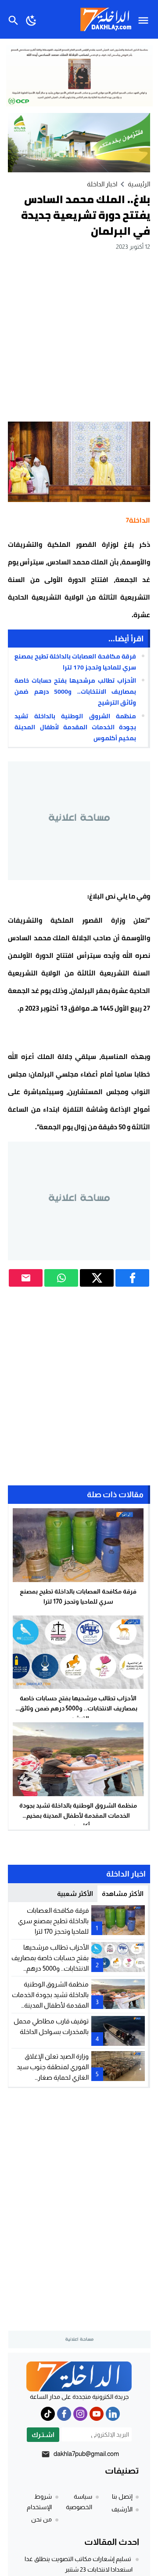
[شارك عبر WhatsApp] (61, 1278)
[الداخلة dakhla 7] (79, 2376)
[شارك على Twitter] (97, 1278)
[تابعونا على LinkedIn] (113, 2414)
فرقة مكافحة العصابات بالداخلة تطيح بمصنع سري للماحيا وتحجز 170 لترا (75, 662)
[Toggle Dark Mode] (31, 19)
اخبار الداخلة (102, 184)
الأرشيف (122, 2509)
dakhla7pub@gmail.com (86, 2454)
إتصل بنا (122, 2496)
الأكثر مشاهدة (123, 1894)
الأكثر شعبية (75, 1894)
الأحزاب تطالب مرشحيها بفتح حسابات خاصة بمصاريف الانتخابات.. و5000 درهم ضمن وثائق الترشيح (75, 691)
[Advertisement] (79, 336)
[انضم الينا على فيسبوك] (64, 2414)
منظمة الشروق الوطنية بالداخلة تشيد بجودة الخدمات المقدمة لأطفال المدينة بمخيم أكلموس (75, 727)
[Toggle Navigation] (145, 19)
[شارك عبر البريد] (26, 1278)
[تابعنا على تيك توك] (48, 2414)
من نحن (41, 2519)
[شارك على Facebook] (132, 1278)
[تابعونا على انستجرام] (80, 2414)
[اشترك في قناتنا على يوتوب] (97, 2414)
